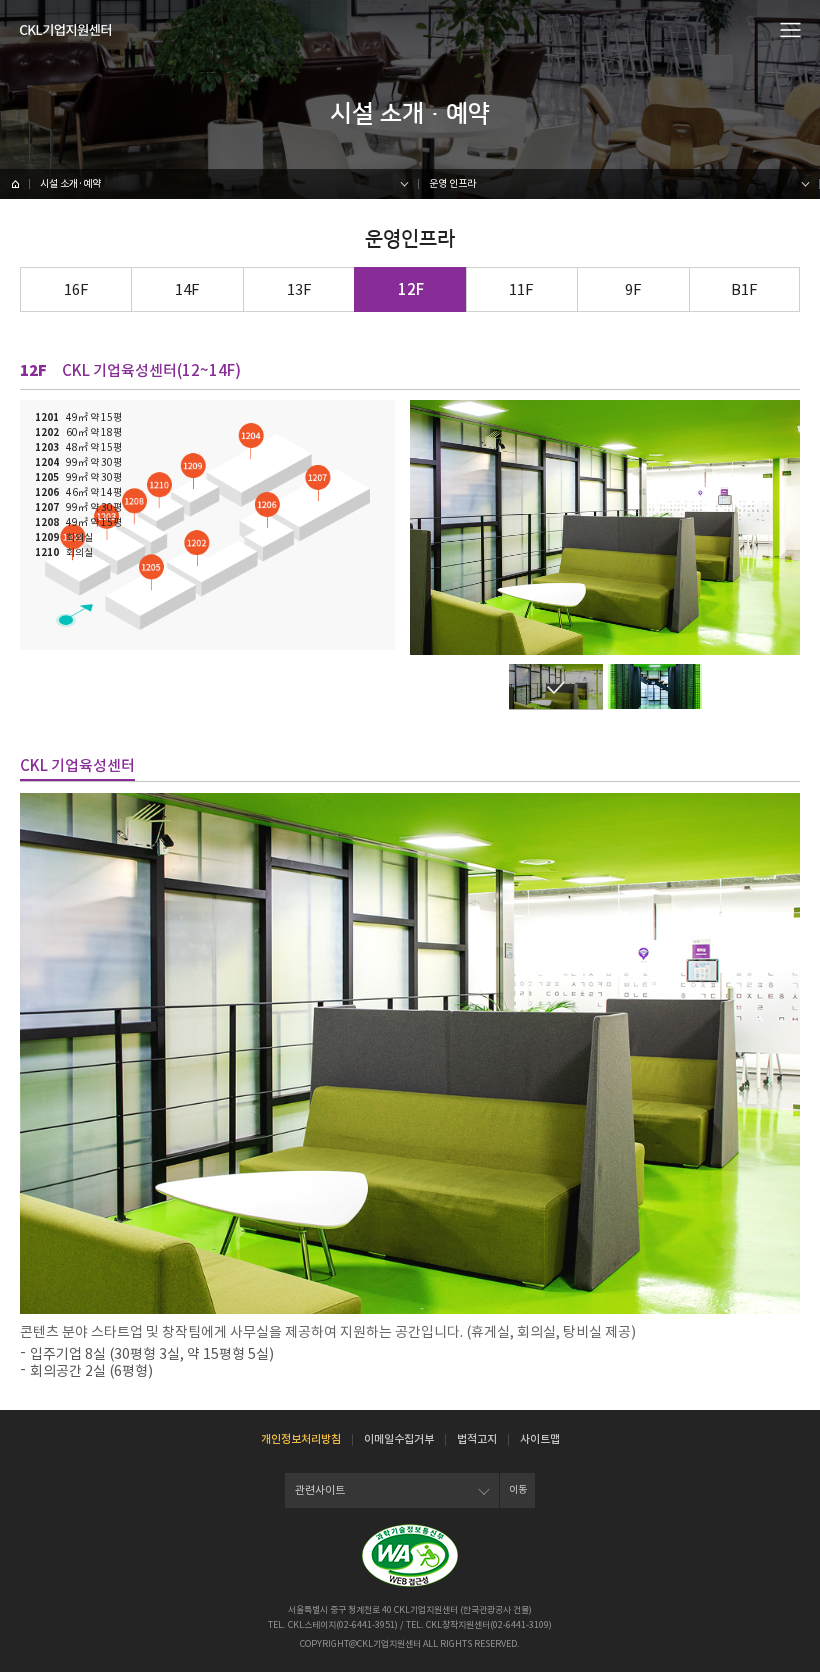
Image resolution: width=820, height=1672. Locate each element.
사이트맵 (540, 1439)
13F (299, 289)
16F (76, 289)
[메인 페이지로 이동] (15, 184)
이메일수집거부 (399, 1439)
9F (633, 289)
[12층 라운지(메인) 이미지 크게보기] (556, 686)
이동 (518, 1489)
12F (411, 289)
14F (187, 289)
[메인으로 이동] (65, 30)
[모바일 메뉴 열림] (791, 29)
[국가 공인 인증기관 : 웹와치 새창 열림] (410, 1555)
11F (521, 289)
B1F (744, 289)
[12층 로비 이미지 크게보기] (655, 686)
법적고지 (477, 1439)
